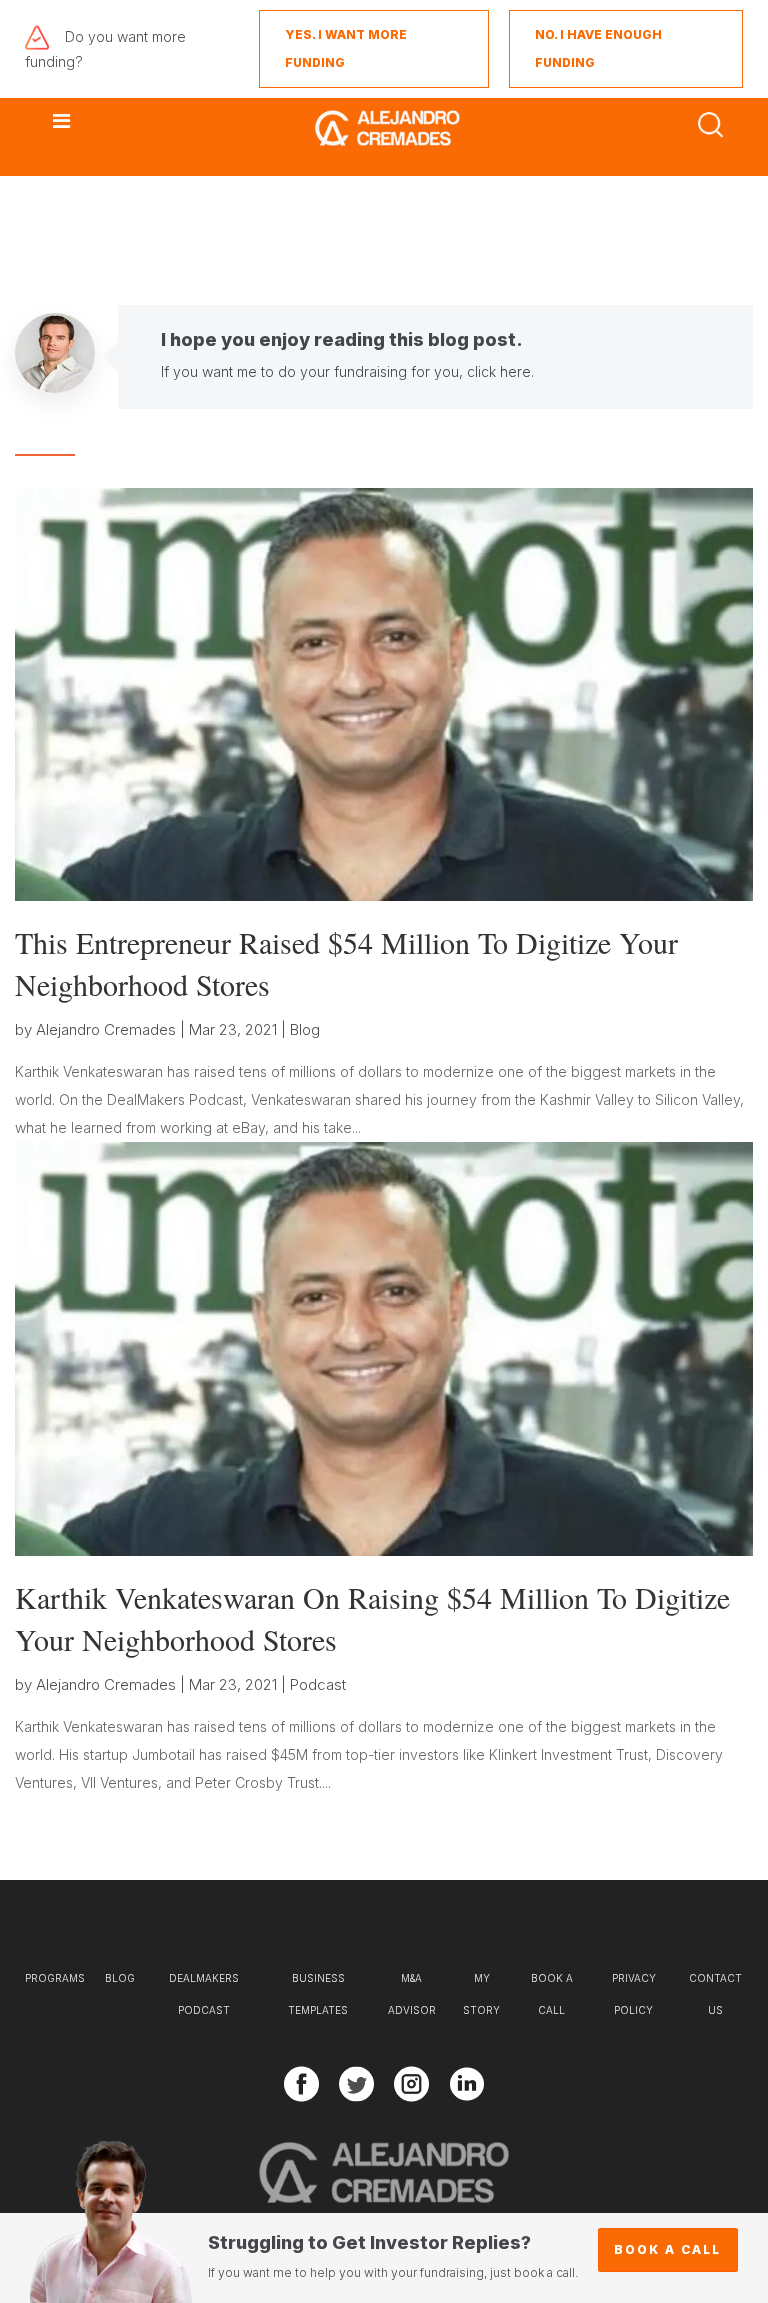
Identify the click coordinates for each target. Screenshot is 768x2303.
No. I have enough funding (598, 48)
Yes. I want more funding (346, 48)
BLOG (120, 1978)
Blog (305, 1029)
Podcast (318, 1684)
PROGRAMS (55, 1978)
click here (499, 371)
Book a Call (667, 2249)
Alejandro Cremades (106, 1029)
